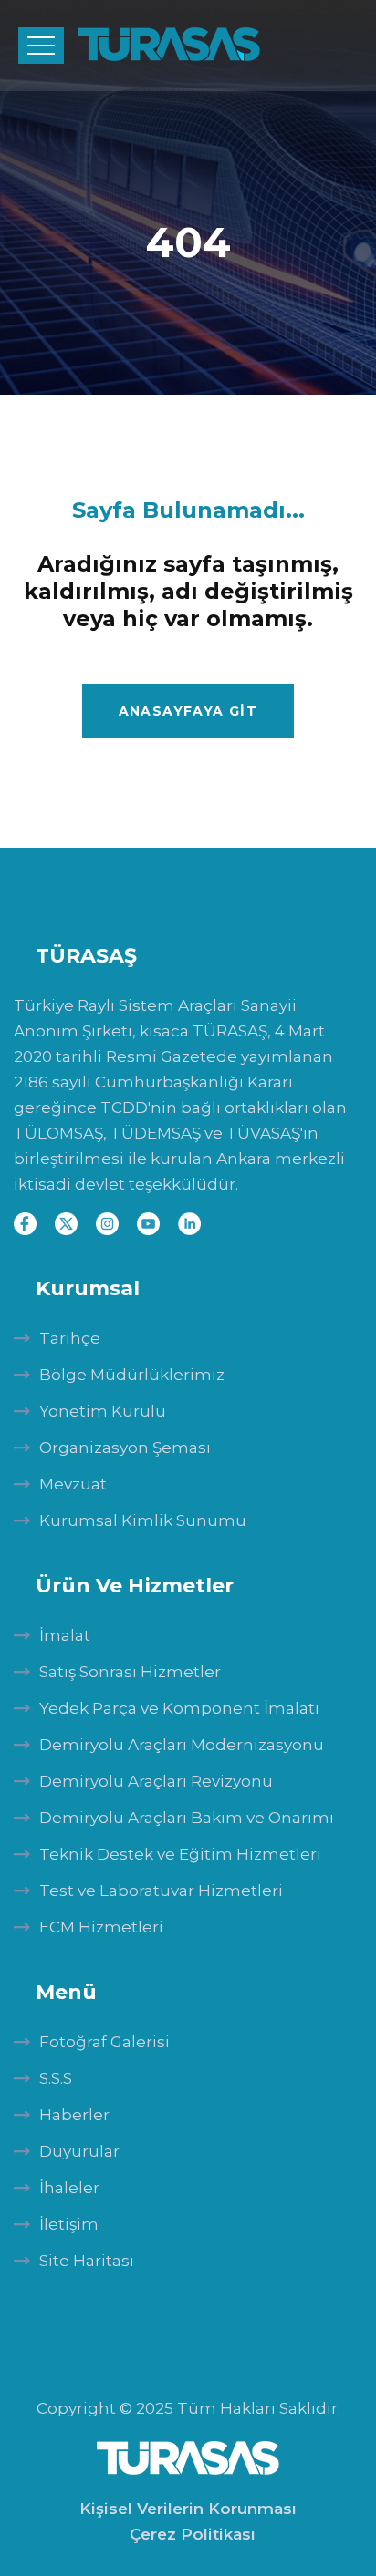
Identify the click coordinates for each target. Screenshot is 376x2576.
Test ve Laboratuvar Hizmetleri (161, 1891)
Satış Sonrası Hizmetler (130, 1672)
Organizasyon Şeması (125, 1448)
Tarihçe (70, 1338)
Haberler (74, 2115)
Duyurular (79, 2151)
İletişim (69, 2224)
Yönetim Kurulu (103, 1411)
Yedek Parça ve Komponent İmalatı (179, 1708)
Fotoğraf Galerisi (104, 2042)
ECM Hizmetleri (101, 1927)
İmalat (65, 1635)
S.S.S (56, 2078)
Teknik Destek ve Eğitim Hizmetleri (180, 1854)
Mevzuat (73, 1484)
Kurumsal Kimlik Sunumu (143, 1520)
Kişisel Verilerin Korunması (188, 2509)
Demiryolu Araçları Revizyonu (156, 1781)
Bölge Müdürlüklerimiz (132, 1375)
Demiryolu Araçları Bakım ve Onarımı (187, 1818)
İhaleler (69, 2188)
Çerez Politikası (193, 2534)
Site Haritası (87, 2261)
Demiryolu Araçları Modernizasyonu (182, 1745)
